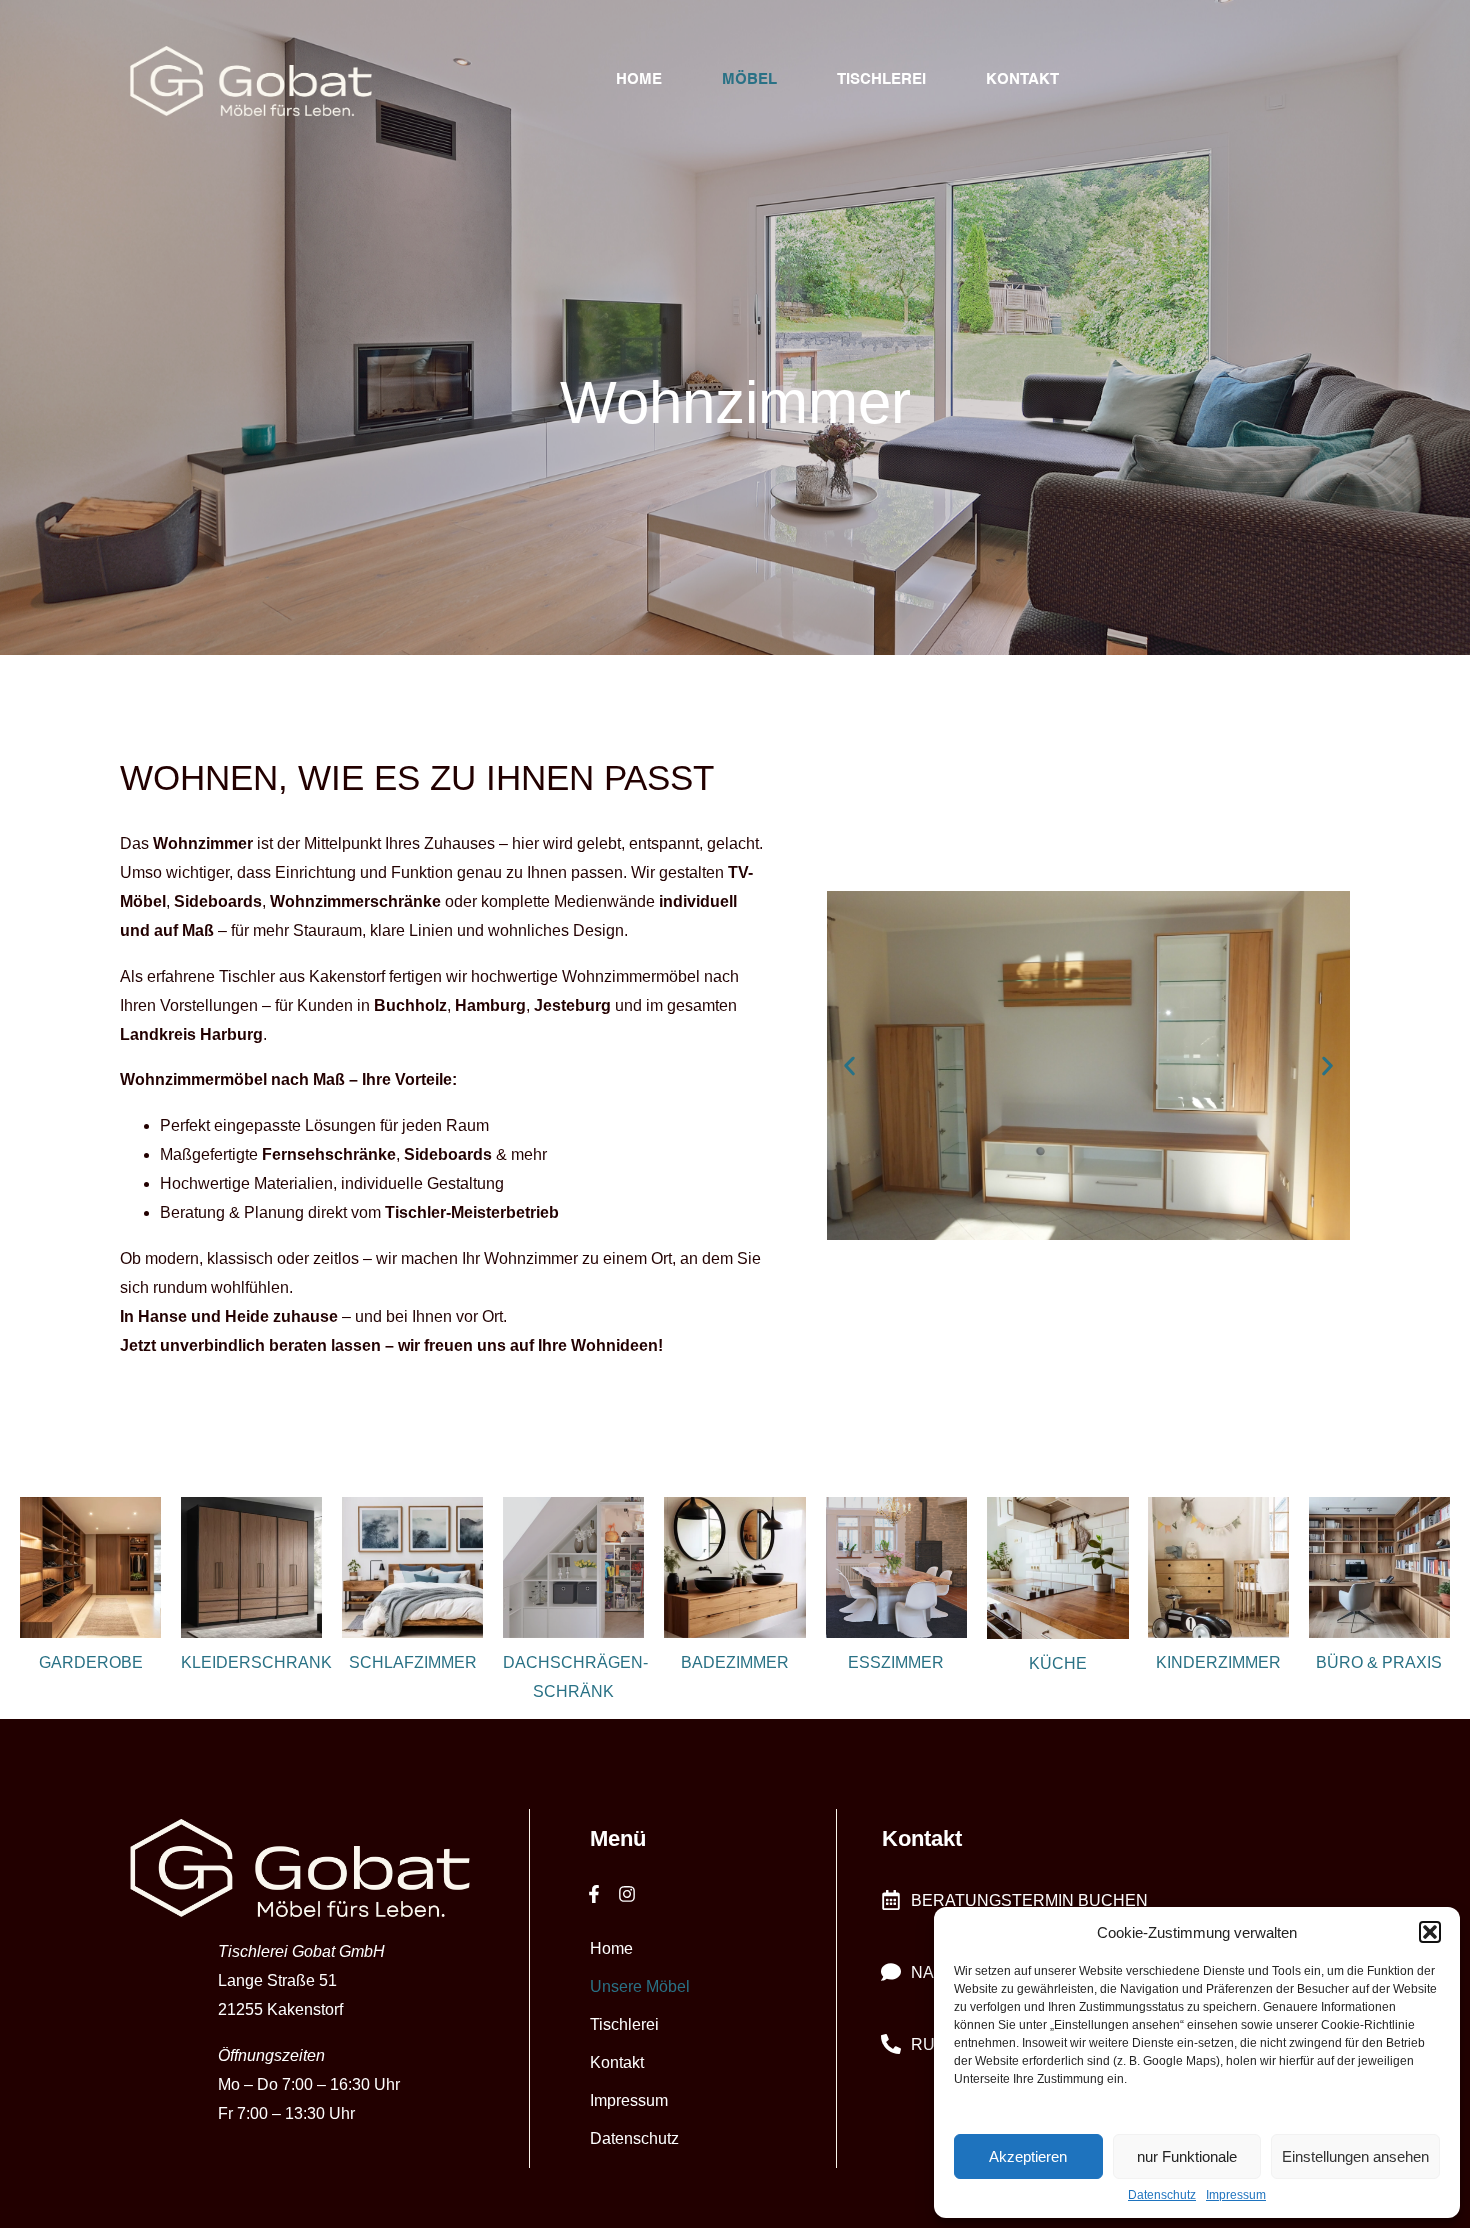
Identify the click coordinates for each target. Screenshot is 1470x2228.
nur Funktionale (1187, 2156)
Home (611, 1948)
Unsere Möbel (640, 1986)
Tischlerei (881, 79)
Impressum (1236, 2195)
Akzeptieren (1028, 2156)
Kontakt (1022, 79)
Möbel (749, 79)
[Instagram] (626, 1894)
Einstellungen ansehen (1355, 2156)
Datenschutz (1162, 2195)
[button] (1430, 1932)
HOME (639, 79)
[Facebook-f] (594, 1894)
